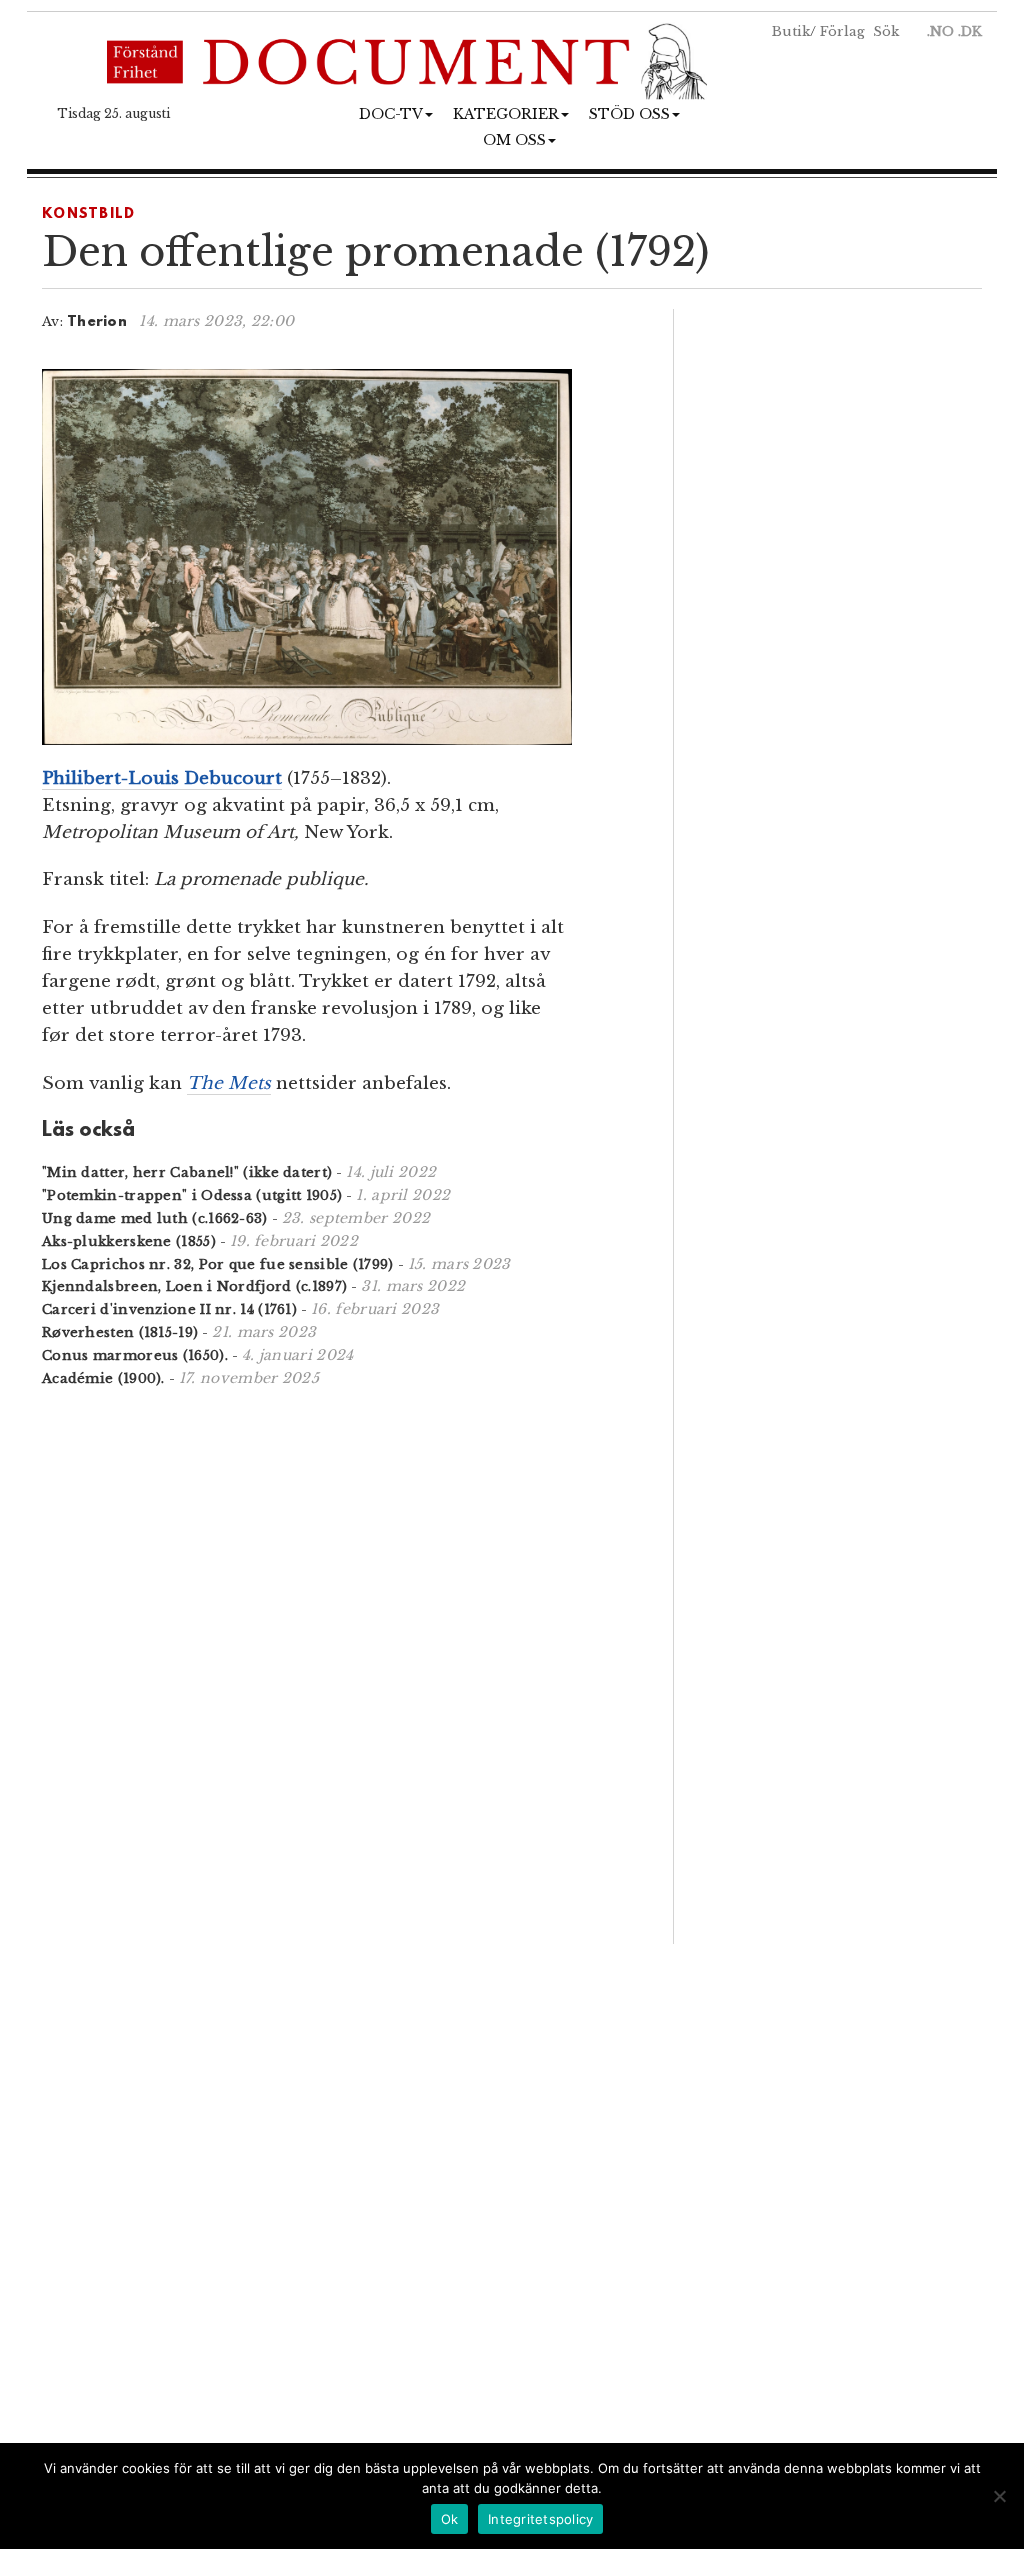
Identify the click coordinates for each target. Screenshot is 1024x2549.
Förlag (842, 31)
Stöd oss (629, 114)
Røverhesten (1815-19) (120, 1332)
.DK (970, 31)
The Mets (229, 1083)
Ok (450, 2519)
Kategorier (506, 114)
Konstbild (89, 214)
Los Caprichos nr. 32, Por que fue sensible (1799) (218, 1264)
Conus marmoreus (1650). (135, 1355)
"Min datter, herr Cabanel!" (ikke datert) (187, 1172)
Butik (791, 31)
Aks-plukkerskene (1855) (129, 1241)
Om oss (514, 140)
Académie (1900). (103, 1378)
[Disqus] (332, 1663)
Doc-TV (391, 114)
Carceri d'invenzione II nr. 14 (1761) (169, 1309)
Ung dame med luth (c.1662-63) (155, 1218)
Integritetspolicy (540, 2519)
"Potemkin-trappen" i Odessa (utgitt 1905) (192, 1195)
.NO (940, 31)
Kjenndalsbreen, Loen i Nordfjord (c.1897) (194, 1286)
